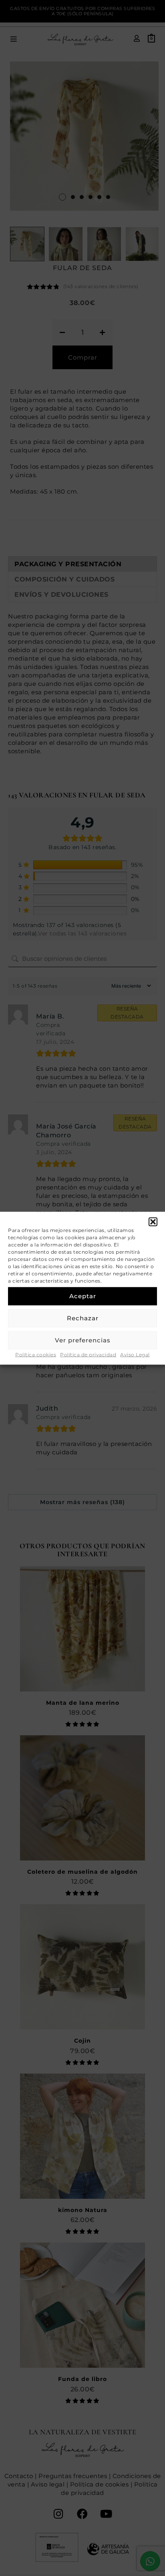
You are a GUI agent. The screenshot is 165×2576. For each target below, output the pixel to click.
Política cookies (36, 1354)
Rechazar (83, 1318)
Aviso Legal (135, 1354)
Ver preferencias (83, 1340)
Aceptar (83, 1296)
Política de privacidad (88, 1354)
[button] (153, 1222)
